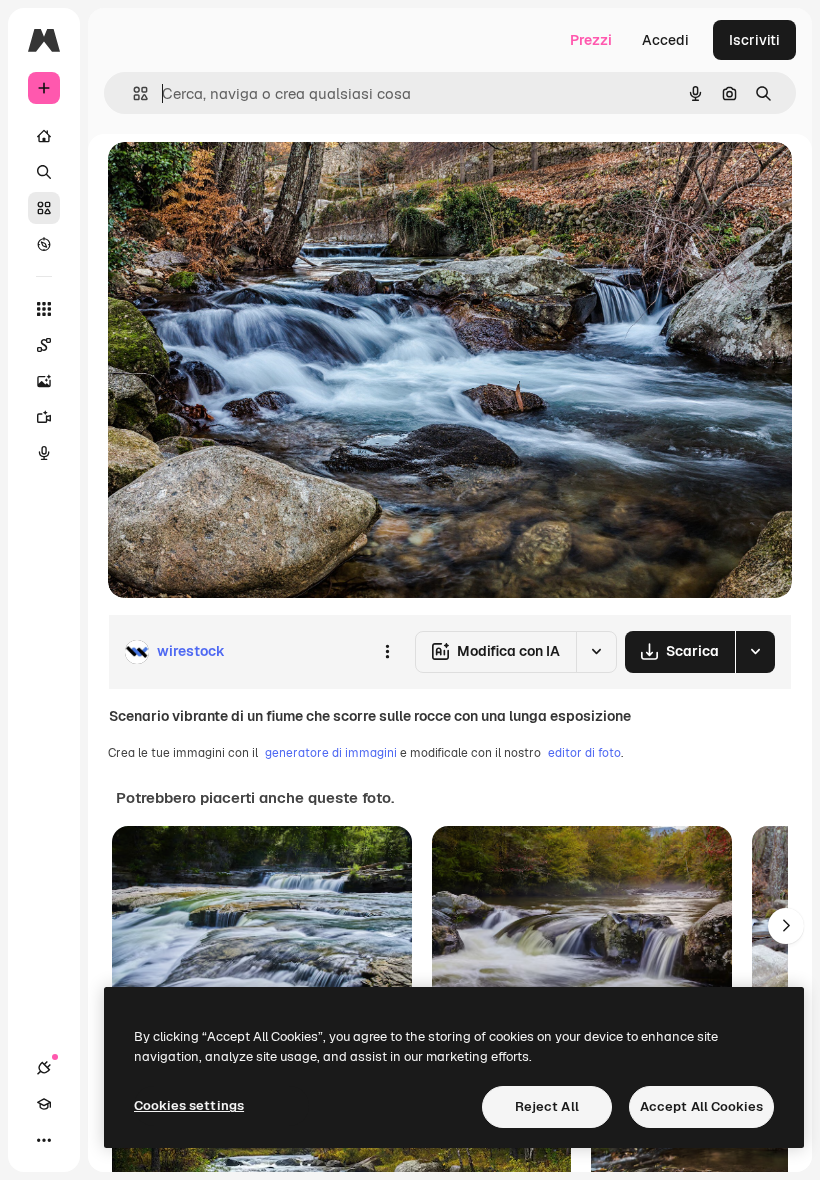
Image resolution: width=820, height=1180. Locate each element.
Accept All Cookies (701, 1106)
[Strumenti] (44, 309)
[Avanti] (786, 926)
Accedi (665, 40)
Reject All (547, 1106)
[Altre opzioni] (387, 652)
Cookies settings (189, 1105)
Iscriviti (754, 40)
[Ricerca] (44, 172)
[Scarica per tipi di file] (755, 652)
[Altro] (44, 1140)
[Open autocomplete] (132, 93)
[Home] (44, 136)
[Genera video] (44, 417)
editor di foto (584, 753)
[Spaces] (44, 345)
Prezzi (591, 40)
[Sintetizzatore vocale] (44, 453)
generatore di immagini (331, 753)
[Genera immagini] (44, 381)
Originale (240, 179)
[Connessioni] (44, 1068)
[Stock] (44, 208)
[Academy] (44, 1104)
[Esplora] (44, 244)
